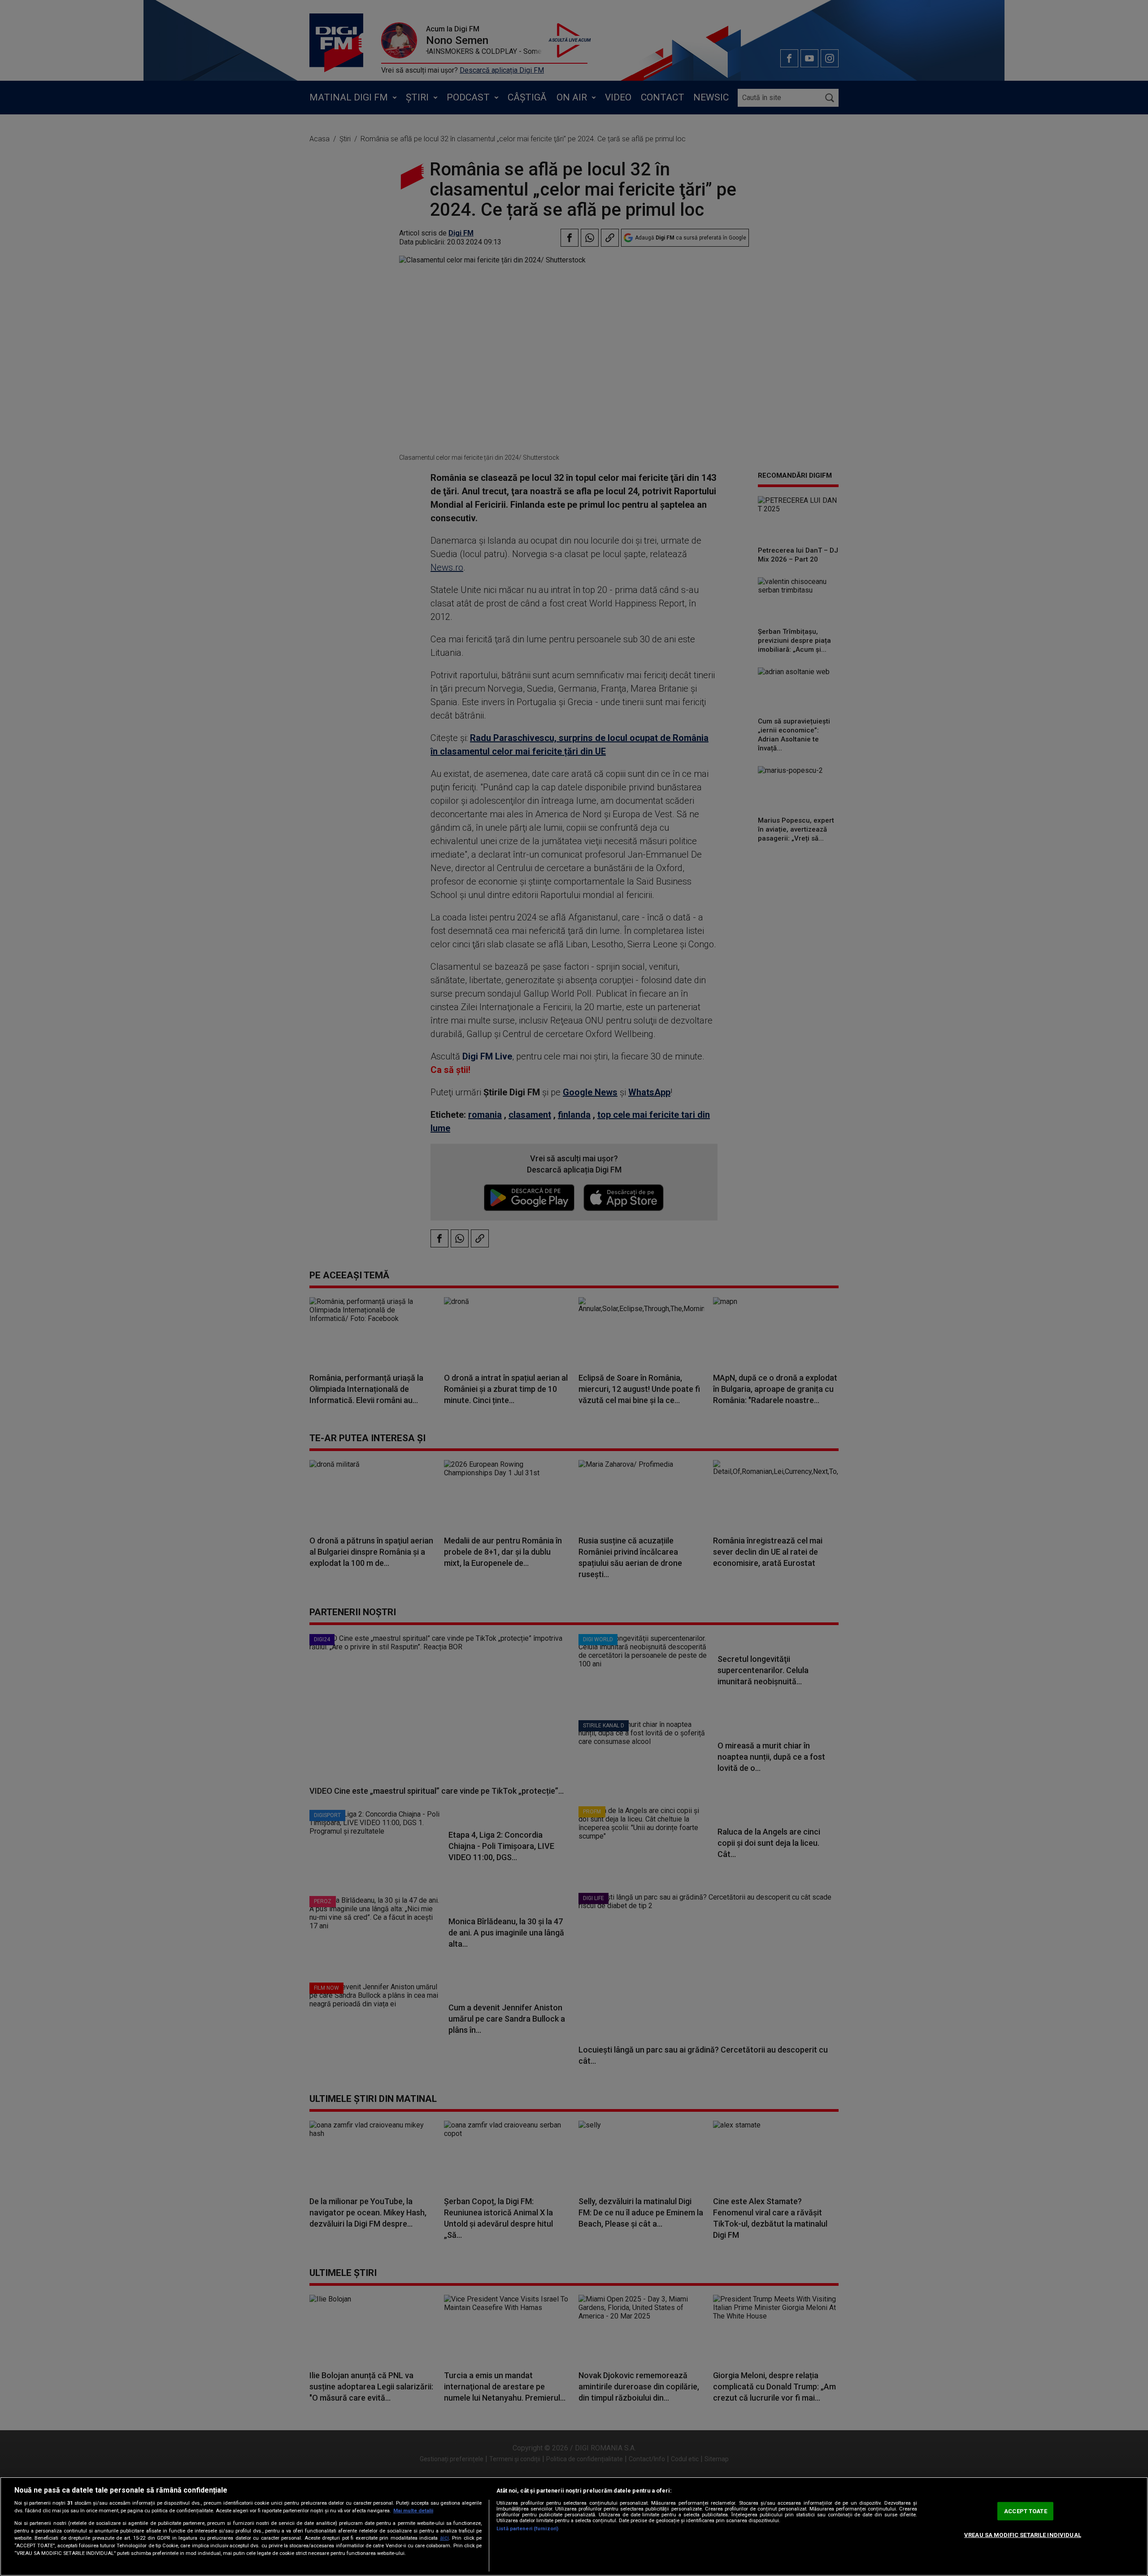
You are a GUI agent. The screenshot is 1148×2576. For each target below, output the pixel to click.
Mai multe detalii (413, 2511)
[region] (574, 2526)
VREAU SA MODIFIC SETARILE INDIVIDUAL (1023, 2535)
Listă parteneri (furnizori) (527, 2529)
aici (444, 2538)
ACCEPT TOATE (1026, 2511)
